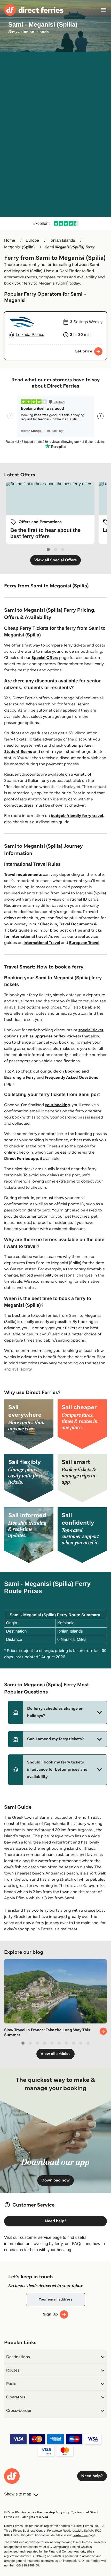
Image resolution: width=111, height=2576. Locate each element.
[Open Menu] (104, 10)
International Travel (42, 943)
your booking (57, 1105)
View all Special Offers (56, 560)
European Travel (84, 943)
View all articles (55, 2054)
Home (10, 241)
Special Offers (45, 658)
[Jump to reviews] (55, 224)
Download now (55, 2180)
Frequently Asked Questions (71, 1078)
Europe (33, 241)
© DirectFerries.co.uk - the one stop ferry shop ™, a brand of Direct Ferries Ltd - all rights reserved (51, 2515)
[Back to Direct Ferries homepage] (34, 10)
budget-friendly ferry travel (77, 816)
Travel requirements (23, 875)
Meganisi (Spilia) (19, 247)
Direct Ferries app (21, 1159)
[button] (58, 1712)
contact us (80, 2535)
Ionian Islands (62, 241)
